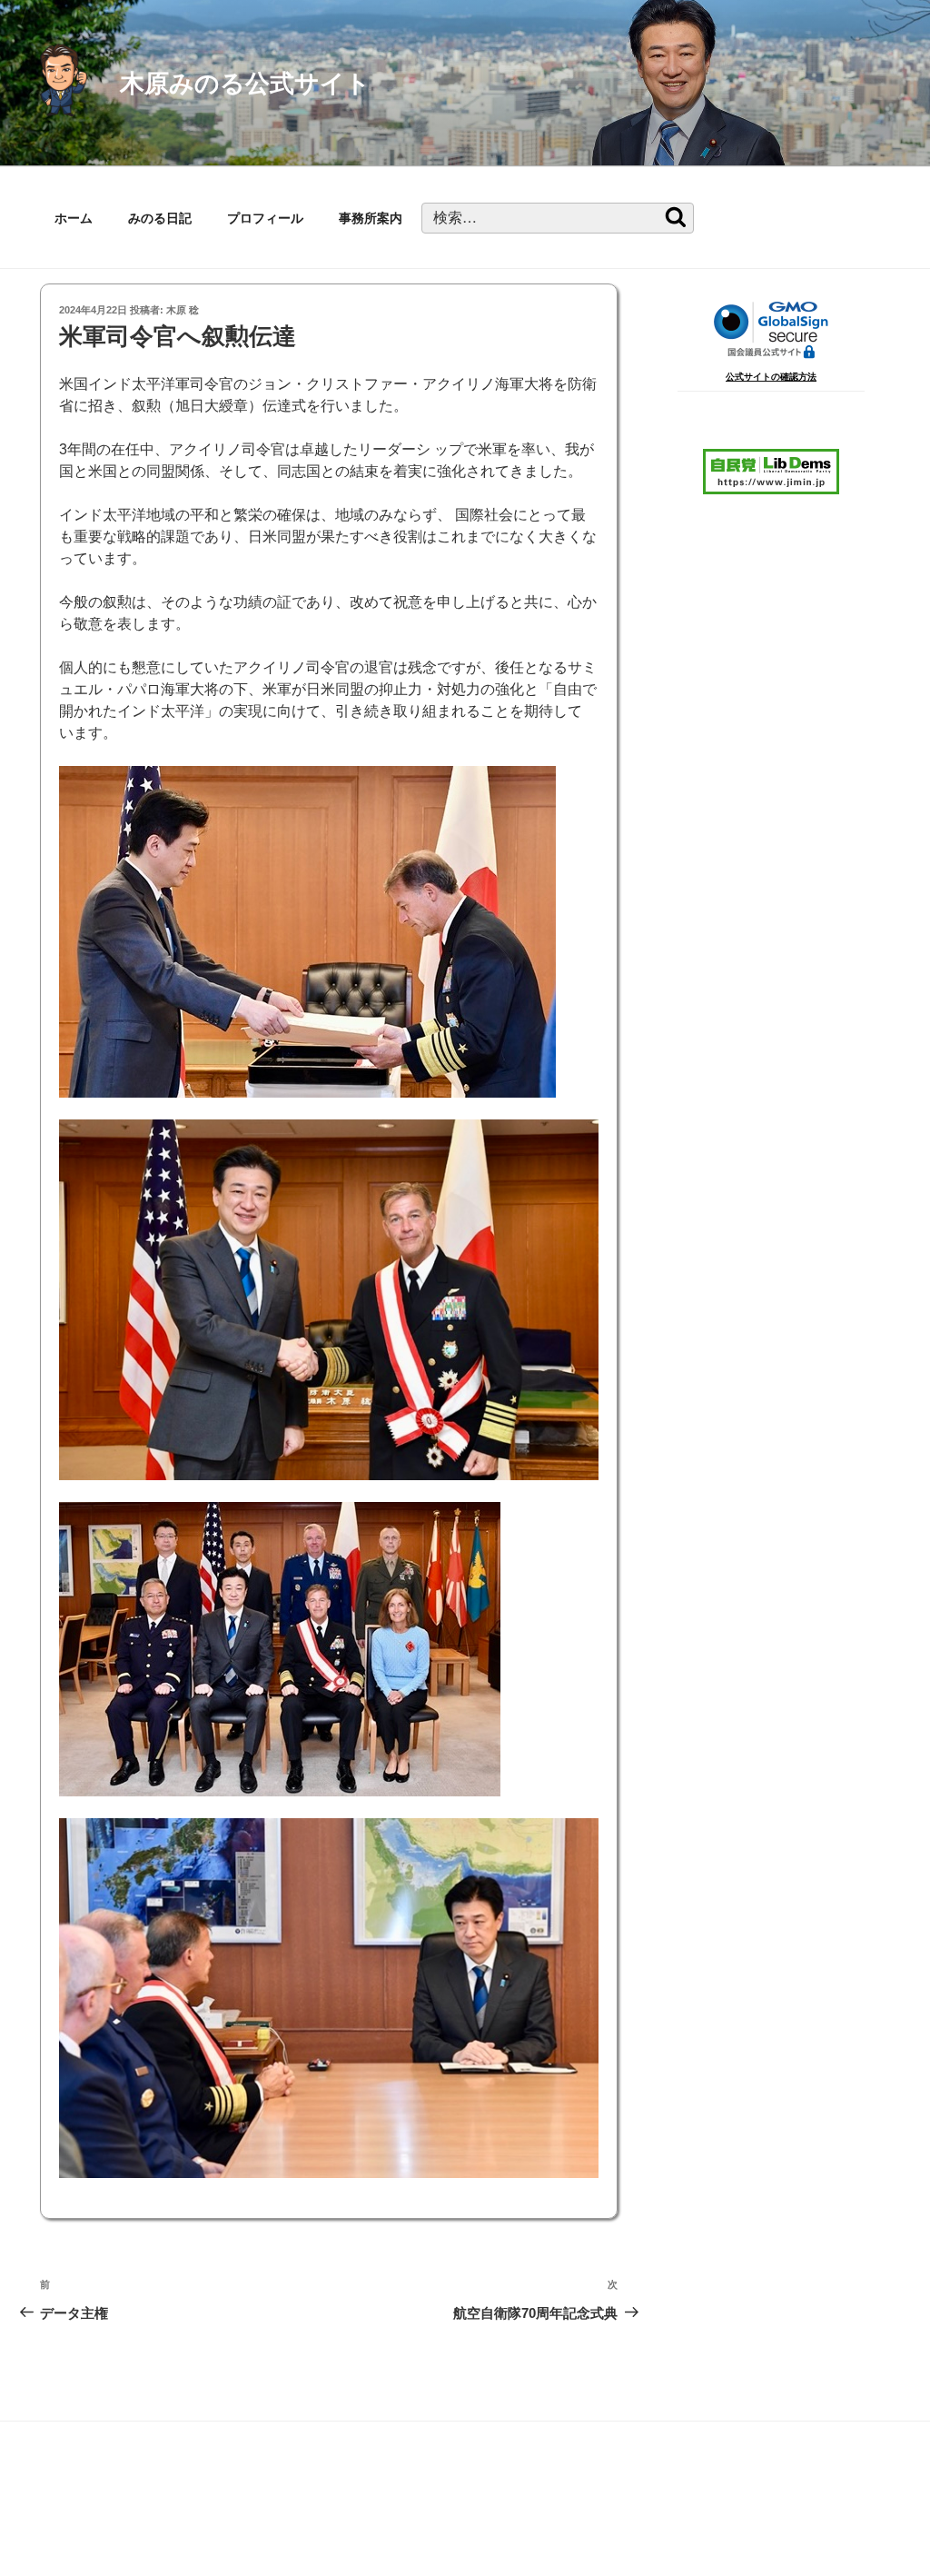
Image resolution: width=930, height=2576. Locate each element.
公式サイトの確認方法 (771, 377)
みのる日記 (160, 218)
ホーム (74, 218)
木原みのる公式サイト (245, 83)
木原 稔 (183, 310)
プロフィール (265, 218)
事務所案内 (371, 218)
